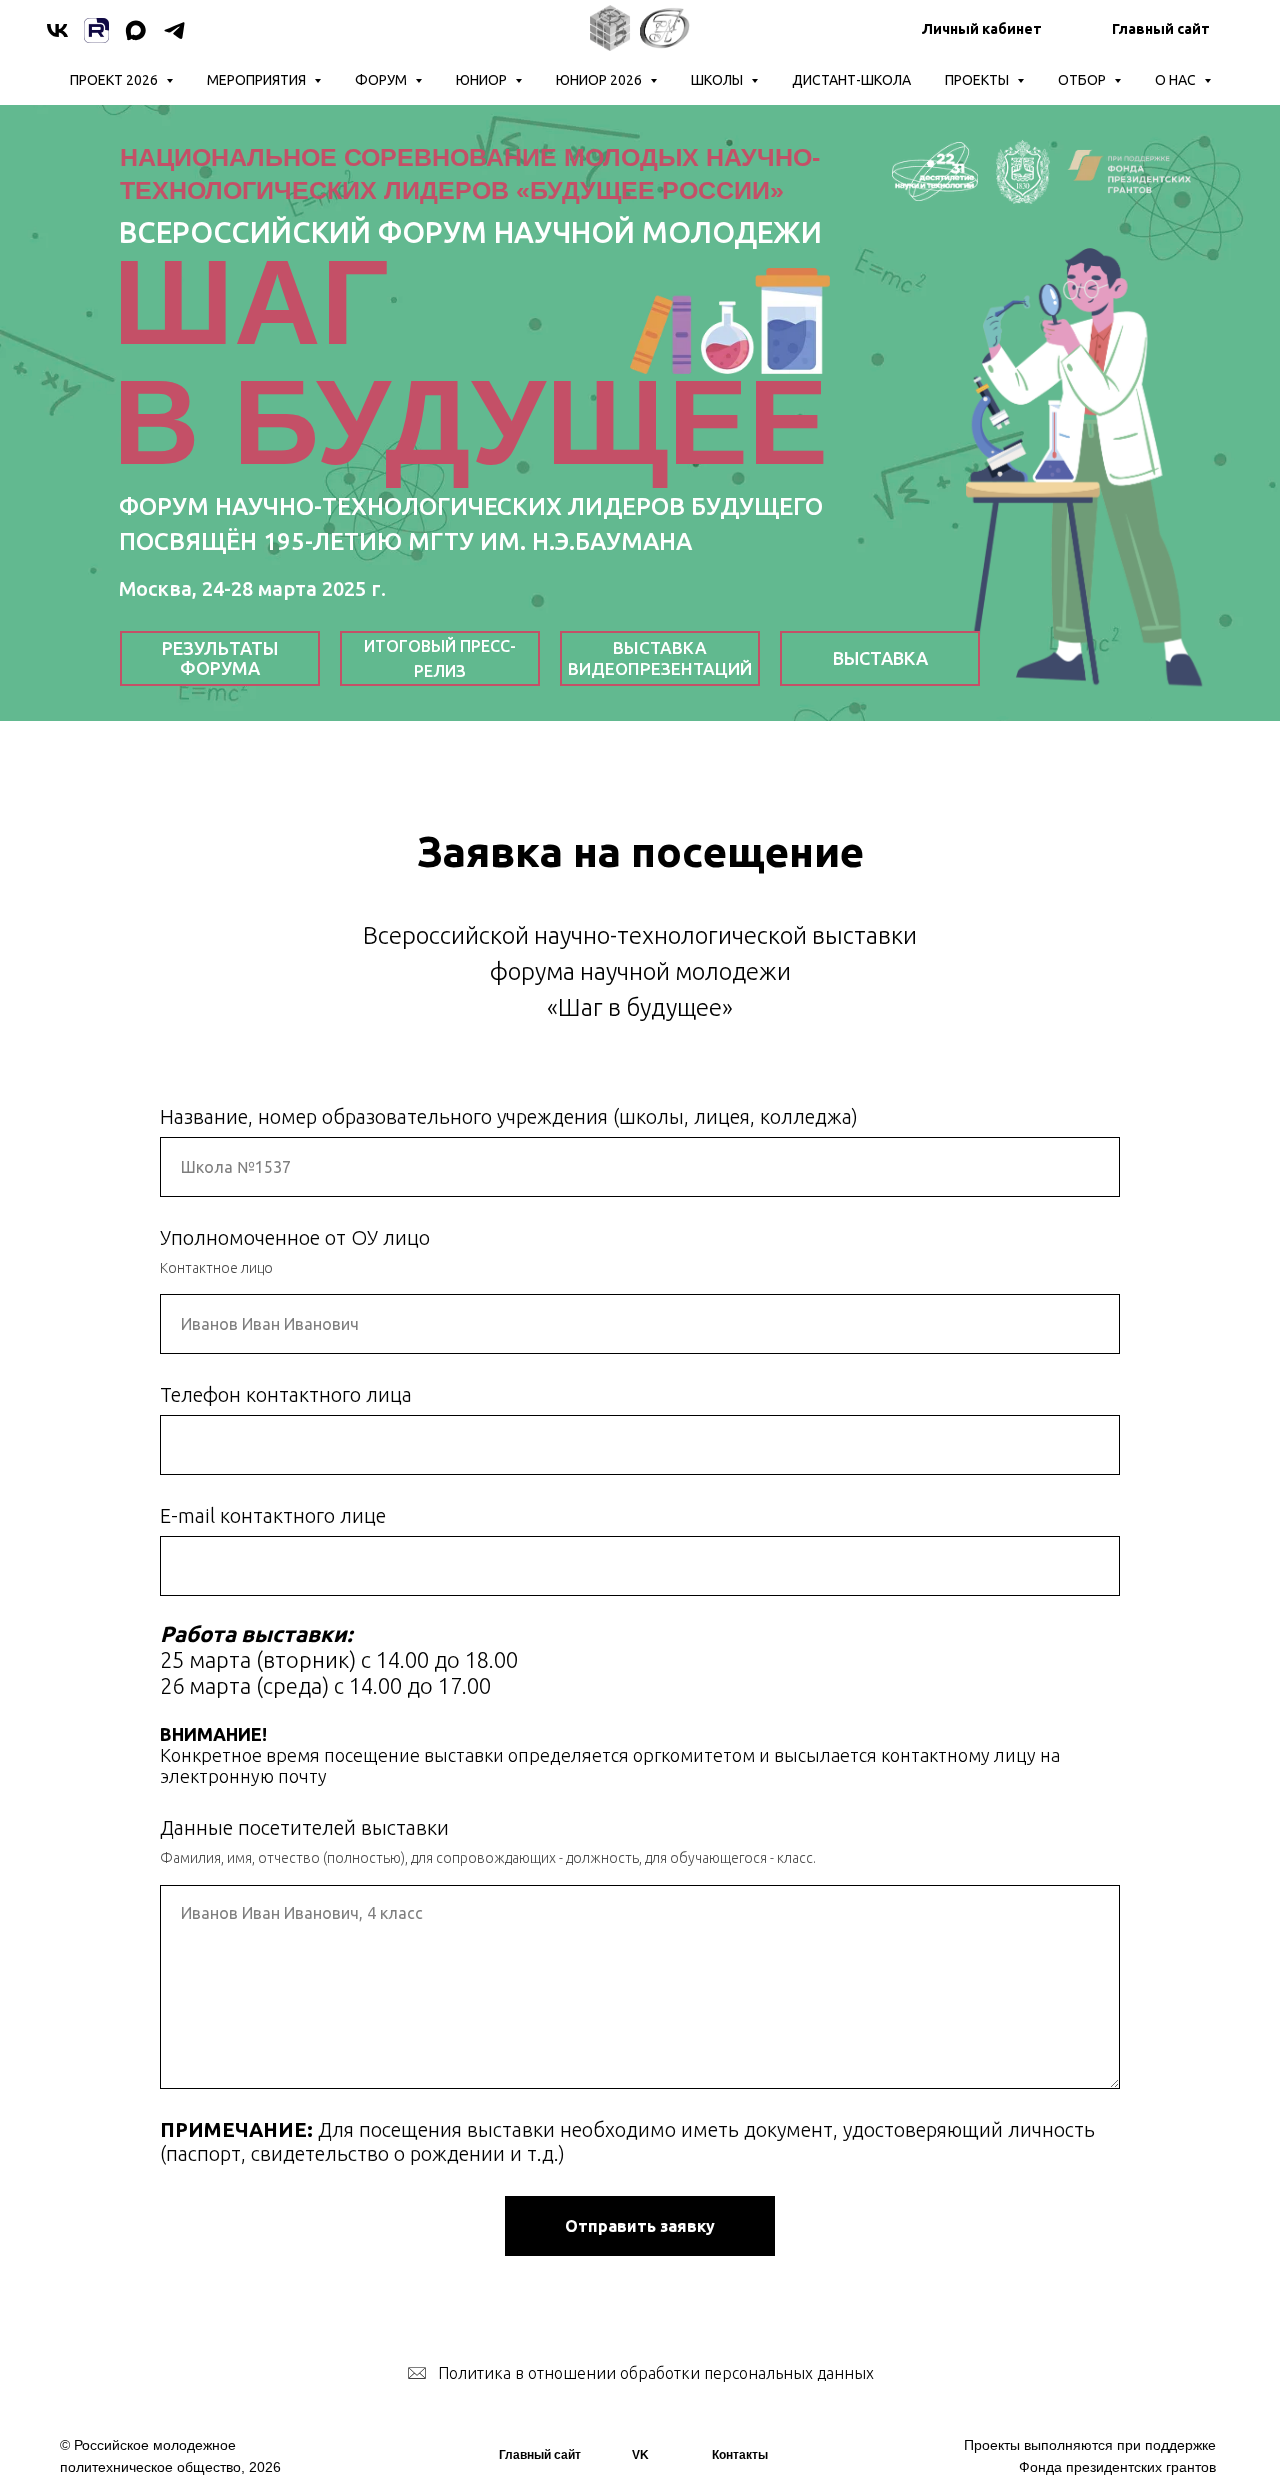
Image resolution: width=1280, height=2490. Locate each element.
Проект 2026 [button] (115, 80)
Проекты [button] (978, 80)
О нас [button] (1177, 80)
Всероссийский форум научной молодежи (470, 232)
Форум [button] (382, 80)
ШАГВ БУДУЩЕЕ (470, 362)
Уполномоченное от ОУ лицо (295, 1237)
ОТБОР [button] (1083, 80)
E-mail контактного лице (273, 1515)
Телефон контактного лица (286, 1394)
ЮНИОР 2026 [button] (600, 80)
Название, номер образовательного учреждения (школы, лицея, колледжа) (509, 1116)
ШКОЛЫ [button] (718, 80)
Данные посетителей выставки (304, 1827)
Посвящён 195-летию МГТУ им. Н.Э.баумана (405, 541)
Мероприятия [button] (258, 80)
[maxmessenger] (135, 30)
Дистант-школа (851, 80)
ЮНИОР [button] (483, 80)
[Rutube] (96, 30)
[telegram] (174, 30)
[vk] (57, 30)
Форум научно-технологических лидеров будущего (471, 506)
